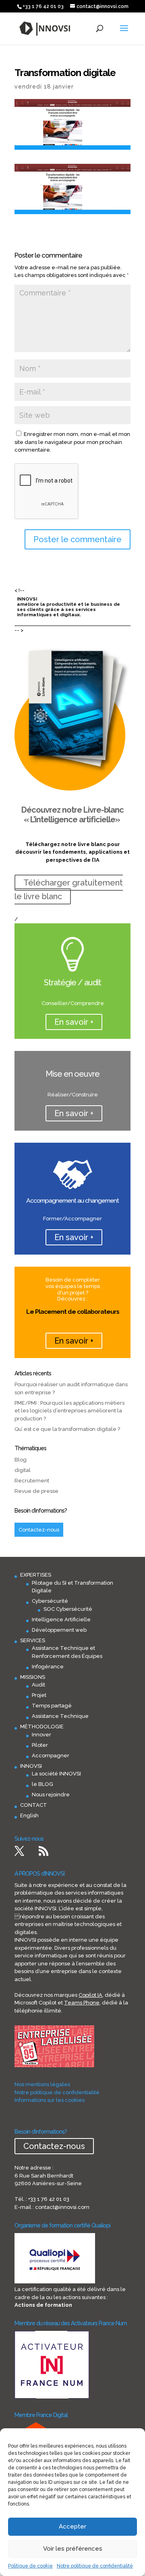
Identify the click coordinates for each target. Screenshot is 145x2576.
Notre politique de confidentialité (95, 2566)
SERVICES (33, 1640)
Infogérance (48, 1667)
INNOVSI (31, 1766)
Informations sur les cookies (50, 2100)
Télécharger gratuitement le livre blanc (69, 890)
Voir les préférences (73, 2549)
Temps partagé (52, 1706)
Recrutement (32, 1481)
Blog (21, 1460)
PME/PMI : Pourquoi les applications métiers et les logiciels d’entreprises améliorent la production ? (69, 1411)
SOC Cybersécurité (68, 1609)
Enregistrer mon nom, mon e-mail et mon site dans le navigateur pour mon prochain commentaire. (72, 442)
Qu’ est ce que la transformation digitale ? (67, 1429)
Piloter (40, 1745)
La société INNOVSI (56, 1774)
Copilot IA (90, 1995)
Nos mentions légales (42, 2084)
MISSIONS (33, 1677)
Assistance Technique (60, 1716)
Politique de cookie (30, 2566)
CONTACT (34, 1805)
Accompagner (51, 1756)
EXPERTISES (36, 1575)
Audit (38, 1685)
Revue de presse (36, 1491)
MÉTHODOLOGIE (42, 1727)
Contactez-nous (39, 1530)
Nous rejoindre (51, 1795)
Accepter (72, 2526)
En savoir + (74, 1022)
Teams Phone (82, 2003)
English (29, 1815)
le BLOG (42, 1784)
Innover (41, 1735)
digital (23, 1470)
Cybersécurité (50, 1601)
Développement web (59, 1630)
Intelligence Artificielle (61, 1619)
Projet (39, 1695)
